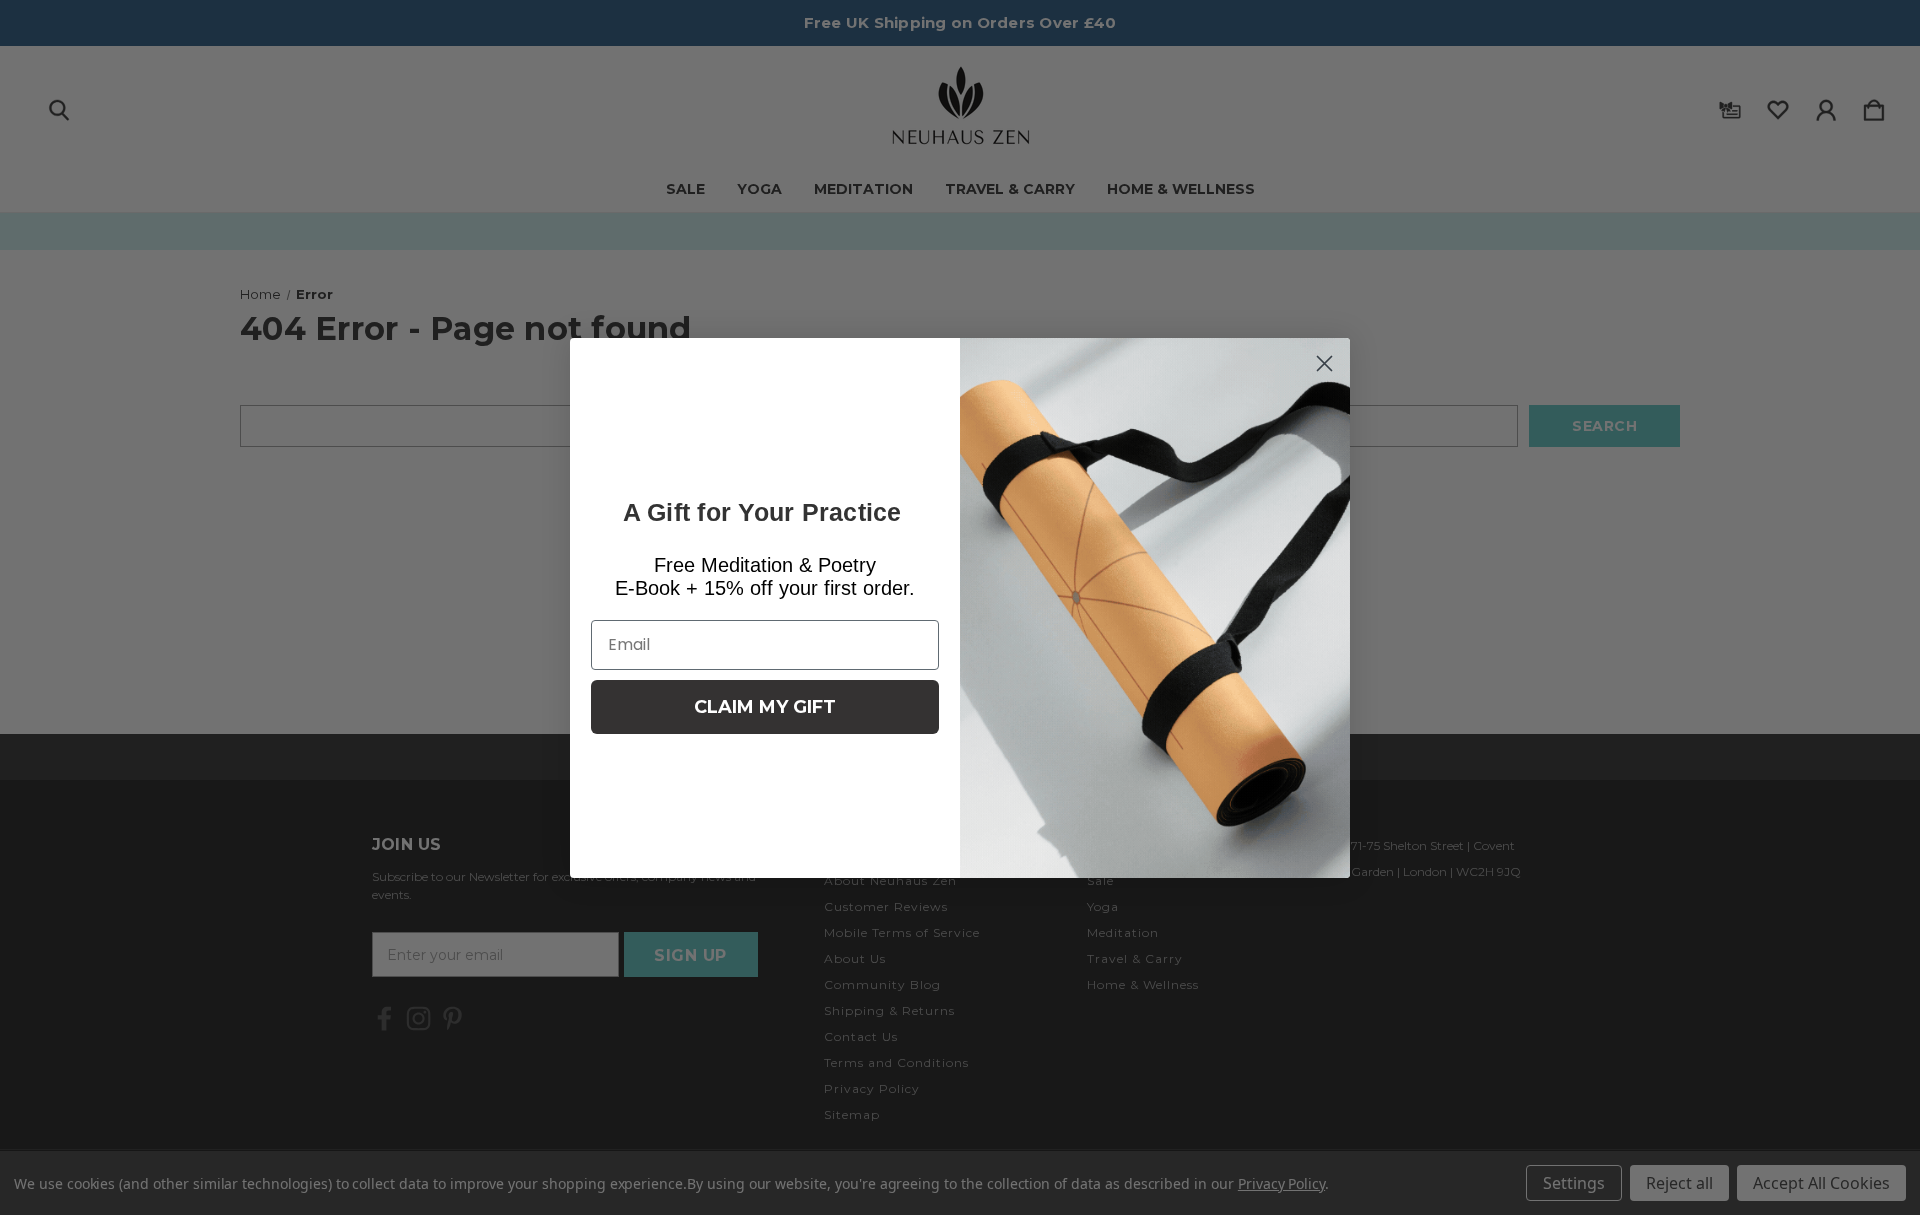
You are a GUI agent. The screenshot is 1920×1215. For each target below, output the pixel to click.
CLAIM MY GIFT (765, 707)
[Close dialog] (1324, 363)
